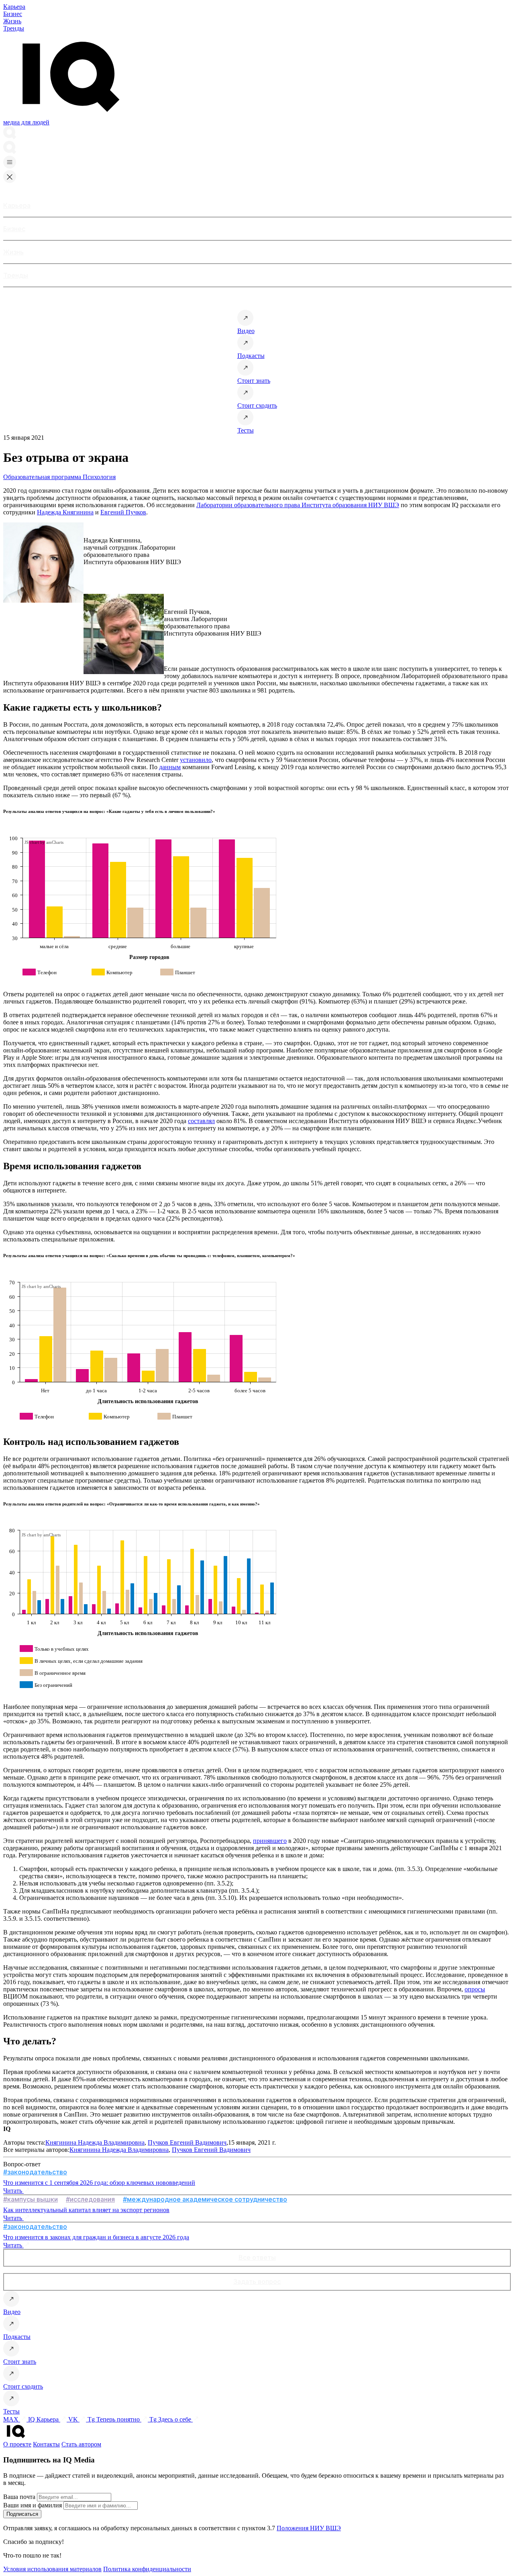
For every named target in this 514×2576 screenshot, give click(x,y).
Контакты (46, 2444)
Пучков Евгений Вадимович (187, 2142)
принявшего (270, 1841)
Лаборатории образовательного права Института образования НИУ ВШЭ (298, 505)
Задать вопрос (257, 2281)
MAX (12, 2419)
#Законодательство (35, 2172)
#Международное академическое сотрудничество (205, 2199)
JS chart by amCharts (44, 842)
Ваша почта (19, 2497)
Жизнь (12, 21)
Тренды (14, 28)
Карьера (14, 7)
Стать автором (81, 2444)
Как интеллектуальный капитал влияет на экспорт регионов (86, 2210)
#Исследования (90, 2199)
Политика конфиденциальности (147, 2569)
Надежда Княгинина (65, 512)
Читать (13, 2191)
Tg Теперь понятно (114, 2419)
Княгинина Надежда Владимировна (95, 2142)
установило (196, 760)
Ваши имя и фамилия (33, 2505)
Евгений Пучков (123, 512)
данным (170, 767)
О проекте (17, 2444)
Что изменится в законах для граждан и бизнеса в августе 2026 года (96, 2237)
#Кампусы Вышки (31, 2199)
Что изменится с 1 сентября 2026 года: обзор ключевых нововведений (99, 2183)
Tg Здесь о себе (171, 2419)
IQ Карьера (44, 2419)
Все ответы (257, 2257)
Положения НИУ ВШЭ (309, 2528)
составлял (201, 1121)
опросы (475, 1989)
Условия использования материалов (52, 2569)
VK (74, 2419)
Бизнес (13, 14)
